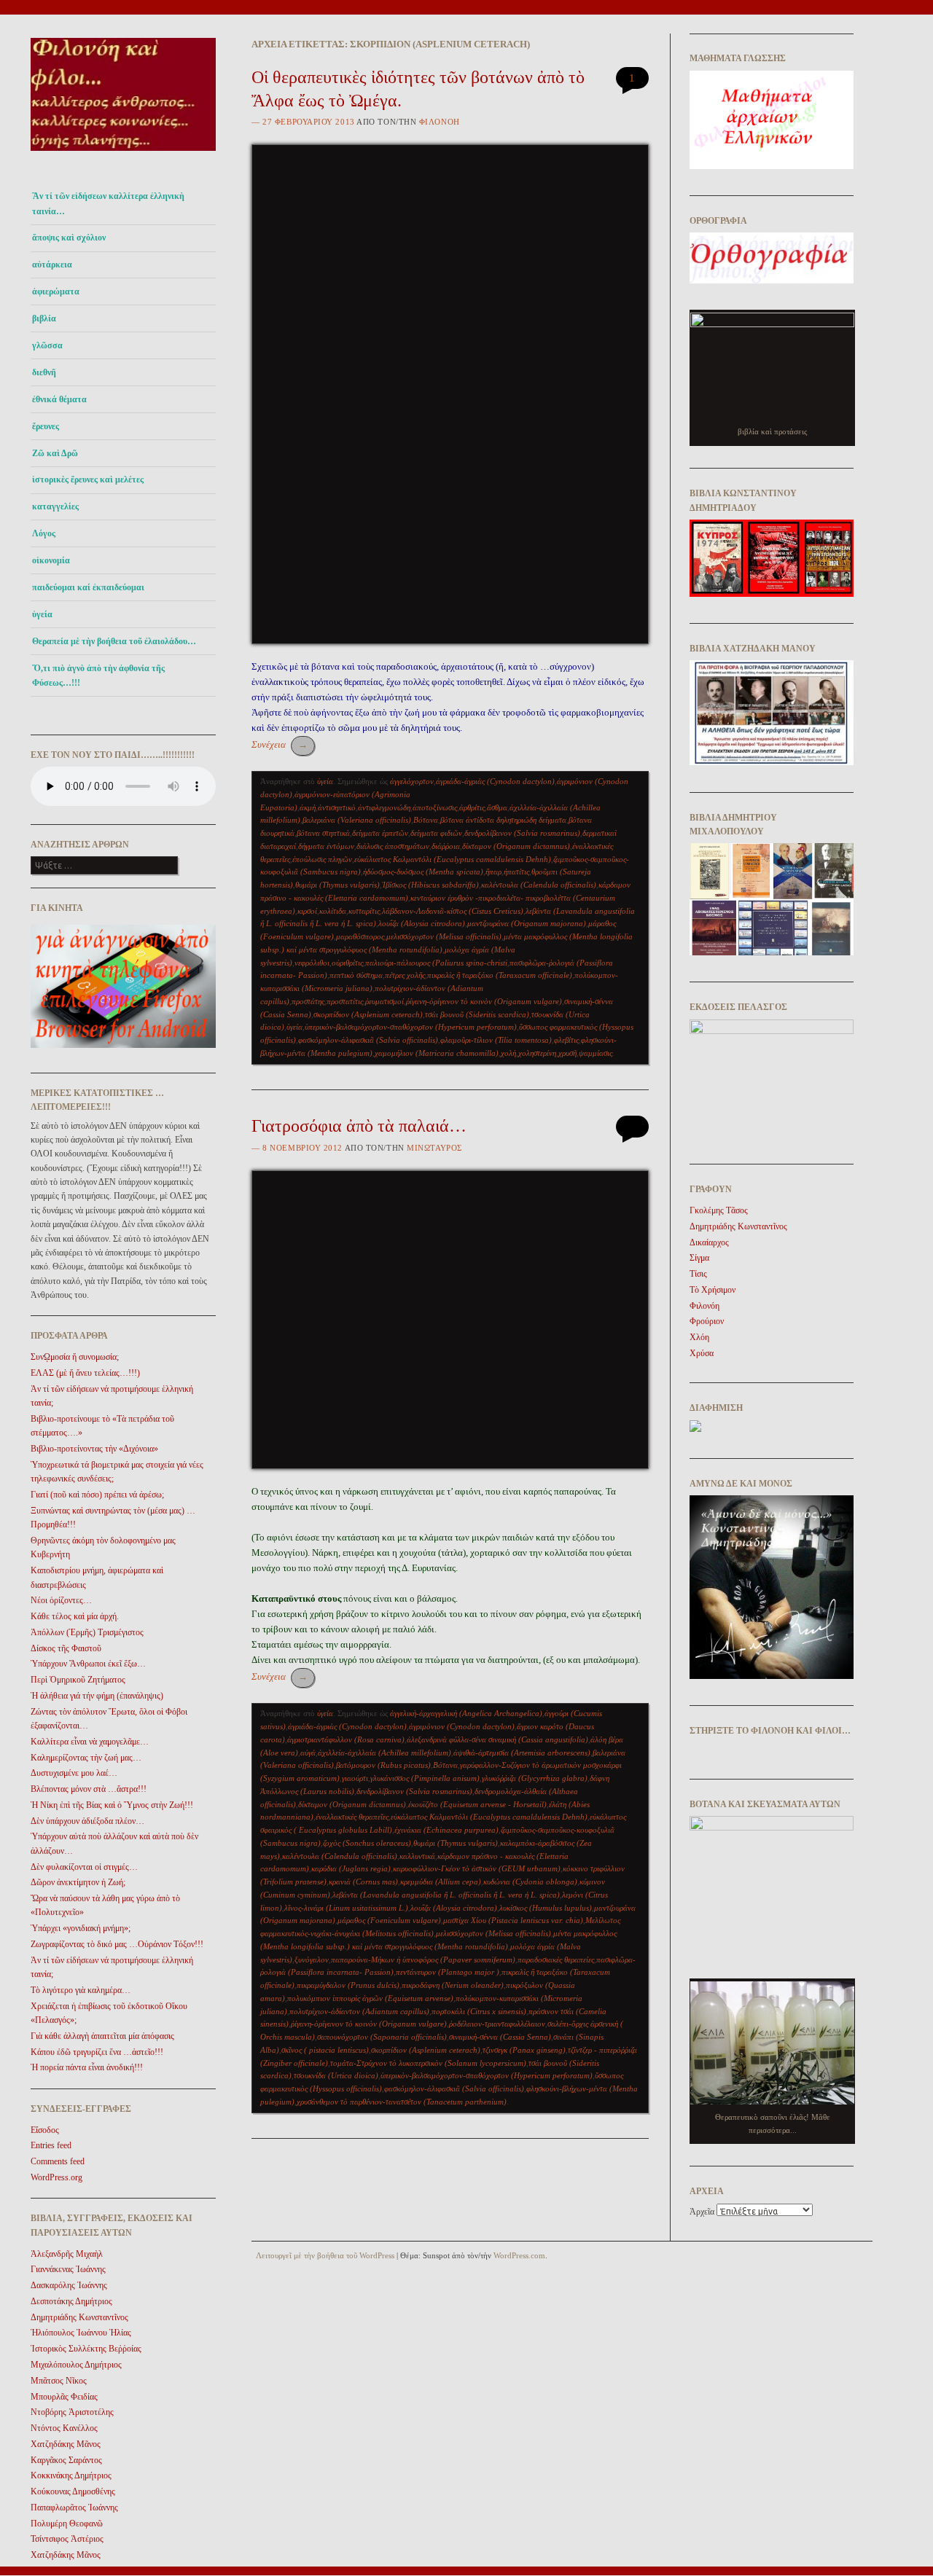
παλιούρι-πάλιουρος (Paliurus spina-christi (436, 963)
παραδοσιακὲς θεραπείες (556, 1960)
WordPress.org (56, 2177)
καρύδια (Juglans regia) (351, 1868)
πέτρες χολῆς (405, 975)
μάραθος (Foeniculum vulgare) (389, 1920)
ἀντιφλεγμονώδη (384, 807)
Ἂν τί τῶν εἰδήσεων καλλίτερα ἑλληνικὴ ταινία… (108, 203)
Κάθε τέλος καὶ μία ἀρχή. (75, 1616)
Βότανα (426, 820)
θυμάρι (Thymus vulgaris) (337, 885)
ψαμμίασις (596, 1053)
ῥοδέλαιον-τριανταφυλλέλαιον (497, 2024)
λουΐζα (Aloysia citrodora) (422, 923)
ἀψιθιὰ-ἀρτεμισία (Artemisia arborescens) (522, 1753)
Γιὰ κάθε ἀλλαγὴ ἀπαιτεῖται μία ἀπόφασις (102, 2036)
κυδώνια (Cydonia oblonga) (530, 1882)
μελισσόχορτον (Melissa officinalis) (444, 936)
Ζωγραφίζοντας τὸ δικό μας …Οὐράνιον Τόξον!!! (117, 1944)
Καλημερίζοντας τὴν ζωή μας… (86, 1758)
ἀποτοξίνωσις (435, 807)
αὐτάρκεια (52, 265)
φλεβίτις (566, 1040)
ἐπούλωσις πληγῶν (322, 859)
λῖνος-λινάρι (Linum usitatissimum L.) (346, 1908)
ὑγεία (42, 614)
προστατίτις (345, 1001)
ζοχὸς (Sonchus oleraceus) (367, 1843)
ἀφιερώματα (56, 291)
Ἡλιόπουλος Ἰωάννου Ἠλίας (81, 2333)
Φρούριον (707, 1321)
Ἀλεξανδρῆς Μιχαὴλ (67, 2254)
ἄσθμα (497, 807)
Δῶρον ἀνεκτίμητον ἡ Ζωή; (78, 1882)
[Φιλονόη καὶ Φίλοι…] (123, 155)
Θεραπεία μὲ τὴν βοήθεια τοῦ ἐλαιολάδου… (114, 641)
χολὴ (508, 1053)
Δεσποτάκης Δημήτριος (71, 2301)
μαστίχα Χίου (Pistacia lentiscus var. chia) (513, 1920)
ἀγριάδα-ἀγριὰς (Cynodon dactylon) (495, 781)
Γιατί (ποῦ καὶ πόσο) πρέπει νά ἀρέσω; (97, 1495)
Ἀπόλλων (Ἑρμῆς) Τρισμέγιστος (87, 1632)
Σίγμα (699, 1258)
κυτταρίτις (364, 911)
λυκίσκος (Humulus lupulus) (546, 1908)
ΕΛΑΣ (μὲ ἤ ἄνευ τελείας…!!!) (85, 1373)
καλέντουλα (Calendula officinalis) (539, 885)
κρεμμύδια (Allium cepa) (441, 1882)
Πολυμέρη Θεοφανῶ (67, 2524)
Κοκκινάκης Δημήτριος (71, 2475)
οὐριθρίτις (347, 963)
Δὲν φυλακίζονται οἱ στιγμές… (84, 1867)
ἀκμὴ (308, 807)
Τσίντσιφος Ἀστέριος (67, 2539)
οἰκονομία (51, 560)
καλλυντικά (417, 1856)
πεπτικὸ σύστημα (356, 975)
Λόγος (44, 533)
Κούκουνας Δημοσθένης (73, 2491)
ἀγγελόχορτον (412, 781)
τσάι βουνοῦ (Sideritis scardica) (477, 1014)
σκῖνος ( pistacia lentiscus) (325, 2050)
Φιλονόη (440, 122)
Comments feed (58, 2161)
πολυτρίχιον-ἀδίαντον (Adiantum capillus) (359, 2011)
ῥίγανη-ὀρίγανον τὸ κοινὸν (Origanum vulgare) (484, 1001)
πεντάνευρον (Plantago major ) (448, 1972)
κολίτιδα (333, 911)
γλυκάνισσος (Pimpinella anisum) (425, 1778)
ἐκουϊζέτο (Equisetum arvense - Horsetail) (477, 1804)
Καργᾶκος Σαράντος (66, 2460)
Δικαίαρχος (709, 1242)
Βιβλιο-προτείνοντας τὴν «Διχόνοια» (94, 1449)
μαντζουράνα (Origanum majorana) (527, 923)
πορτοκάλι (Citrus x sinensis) (479, 2011)
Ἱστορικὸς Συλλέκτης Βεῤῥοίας (86, 2349)
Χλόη (699, 1337)
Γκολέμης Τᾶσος (719, 1210)
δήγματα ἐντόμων (326, 846)
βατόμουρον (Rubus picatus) (383, 1765)
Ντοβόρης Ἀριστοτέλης (72, 2412)
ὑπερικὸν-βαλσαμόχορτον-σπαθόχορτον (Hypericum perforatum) (411, 1027)
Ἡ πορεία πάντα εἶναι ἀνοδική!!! (87, 2067)
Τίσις (698, 1274)
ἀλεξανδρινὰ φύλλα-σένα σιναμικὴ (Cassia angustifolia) (497, 1739)
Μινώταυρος (434, 1148)
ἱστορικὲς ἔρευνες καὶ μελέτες (88, 479)
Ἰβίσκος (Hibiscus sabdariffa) (430, 885)
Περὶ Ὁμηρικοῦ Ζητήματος (78, 1680)
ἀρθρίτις (472, 807)
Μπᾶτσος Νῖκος (59, 2381)
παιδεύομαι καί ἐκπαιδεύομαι (88, 587)
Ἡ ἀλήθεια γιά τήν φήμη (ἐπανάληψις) (97, 1696)
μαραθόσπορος (360, 936)
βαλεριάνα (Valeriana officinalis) (357, 820)
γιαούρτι (355, 1778)
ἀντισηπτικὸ (337, 807)
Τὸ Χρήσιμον (713, 1290)
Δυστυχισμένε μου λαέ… (74, 1773)
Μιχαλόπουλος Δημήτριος (76, 2365)
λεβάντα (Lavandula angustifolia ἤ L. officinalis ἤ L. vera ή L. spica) (446, 1895)
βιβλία (44, 318)
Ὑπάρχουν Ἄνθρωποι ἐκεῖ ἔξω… (88, 1664)
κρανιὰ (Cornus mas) (363, 1882)
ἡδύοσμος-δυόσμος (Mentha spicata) (423, 872)
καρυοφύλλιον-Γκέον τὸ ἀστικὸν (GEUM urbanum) (477, 1868)
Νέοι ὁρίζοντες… (61, 1600)
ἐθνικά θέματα (59, 399)
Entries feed (51, 2145)
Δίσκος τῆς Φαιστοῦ (66, 1648)
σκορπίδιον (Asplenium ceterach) (368, 1014)
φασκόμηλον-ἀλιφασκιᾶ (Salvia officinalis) (368, 1040)
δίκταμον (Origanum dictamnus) (516, 846)
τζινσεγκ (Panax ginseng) (524, 2050)
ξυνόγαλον (312, 1960)
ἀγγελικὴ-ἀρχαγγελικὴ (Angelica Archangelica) (466, 1713)
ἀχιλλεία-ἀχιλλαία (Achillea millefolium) (384, 1753)
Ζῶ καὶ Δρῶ (55, 453)
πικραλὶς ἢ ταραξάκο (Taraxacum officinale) (500, 975)
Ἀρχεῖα (702, 2212)
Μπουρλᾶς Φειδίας (64, 2397)
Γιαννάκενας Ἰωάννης (68, 2269)
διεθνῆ (44, 372)
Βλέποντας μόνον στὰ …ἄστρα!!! (89, 1789)
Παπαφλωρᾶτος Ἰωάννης (74, 2508)
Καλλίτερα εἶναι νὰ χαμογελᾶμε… (90, 1742)
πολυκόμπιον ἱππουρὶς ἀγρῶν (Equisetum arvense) (370, 1998)
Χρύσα (702, 1353)
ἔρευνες (46, 426)
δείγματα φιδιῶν (436, 833)
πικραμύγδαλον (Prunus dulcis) (348, 1985)
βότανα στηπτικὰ (323, 833)
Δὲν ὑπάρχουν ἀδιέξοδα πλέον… (87, 1821)
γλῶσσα (47, 345)
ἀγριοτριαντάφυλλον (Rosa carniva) (346, 1739)
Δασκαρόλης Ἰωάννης (69, 2285)
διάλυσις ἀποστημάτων (393, 846)
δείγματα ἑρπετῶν (380, 833)
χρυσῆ (567, 1053)
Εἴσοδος (45, 2130)
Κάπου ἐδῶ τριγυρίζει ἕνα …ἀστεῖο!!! (97, 2052)
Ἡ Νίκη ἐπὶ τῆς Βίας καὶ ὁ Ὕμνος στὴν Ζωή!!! (112, 1805)
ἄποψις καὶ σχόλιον (69, 238)
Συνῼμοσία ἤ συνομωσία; (75, 1357)
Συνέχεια (280, 744)
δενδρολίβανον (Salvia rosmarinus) (522, 833)
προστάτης (308, 1001)
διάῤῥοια (446, 846)
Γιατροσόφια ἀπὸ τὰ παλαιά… (359, 1126)
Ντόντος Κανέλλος (64, 2428)
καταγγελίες (55, 506)
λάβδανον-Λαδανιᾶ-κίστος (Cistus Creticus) (453, 911)
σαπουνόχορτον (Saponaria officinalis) (382, 2037)
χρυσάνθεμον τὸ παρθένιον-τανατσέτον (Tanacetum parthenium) (402, 2102)
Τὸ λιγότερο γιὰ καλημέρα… (81, 1990)
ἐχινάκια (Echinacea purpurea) (446, 1830)
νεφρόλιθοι (312, 963)
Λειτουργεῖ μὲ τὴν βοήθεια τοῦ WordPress (325, 2255)
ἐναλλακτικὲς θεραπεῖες (352, 1817)
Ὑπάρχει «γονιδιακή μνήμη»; (81, 1928)
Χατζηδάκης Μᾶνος (66, 2444)
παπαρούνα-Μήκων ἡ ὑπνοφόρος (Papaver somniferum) (423, 1960)
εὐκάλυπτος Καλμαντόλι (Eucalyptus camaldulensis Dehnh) (453, 859)
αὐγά (308, 1753)
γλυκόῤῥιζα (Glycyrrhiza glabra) (535, 1778)
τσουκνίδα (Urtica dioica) (336, 2075)
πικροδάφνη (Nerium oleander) (453, 1985)
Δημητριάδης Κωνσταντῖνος (79, 2317)
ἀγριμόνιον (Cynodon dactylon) (462, 1726)
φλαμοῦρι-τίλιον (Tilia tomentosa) (496, 1040)
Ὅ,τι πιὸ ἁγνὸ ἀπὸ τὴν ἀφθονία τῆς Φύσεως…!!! (98, 676)
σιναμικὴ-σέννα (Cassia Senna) (500, 2037)
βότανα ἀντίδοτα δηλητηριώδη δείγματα (503, 820)
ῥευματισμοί (384, 1001)
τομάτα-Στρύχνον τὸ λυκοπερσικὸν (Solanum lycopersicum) (428, 2063)
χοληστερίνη (537, 1053)
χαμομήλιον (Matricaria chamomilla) (437, 1053)
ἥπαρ (493, 872)
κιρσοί (307, 911)
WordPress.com (519, 2255)
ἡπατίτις (516, 872)
